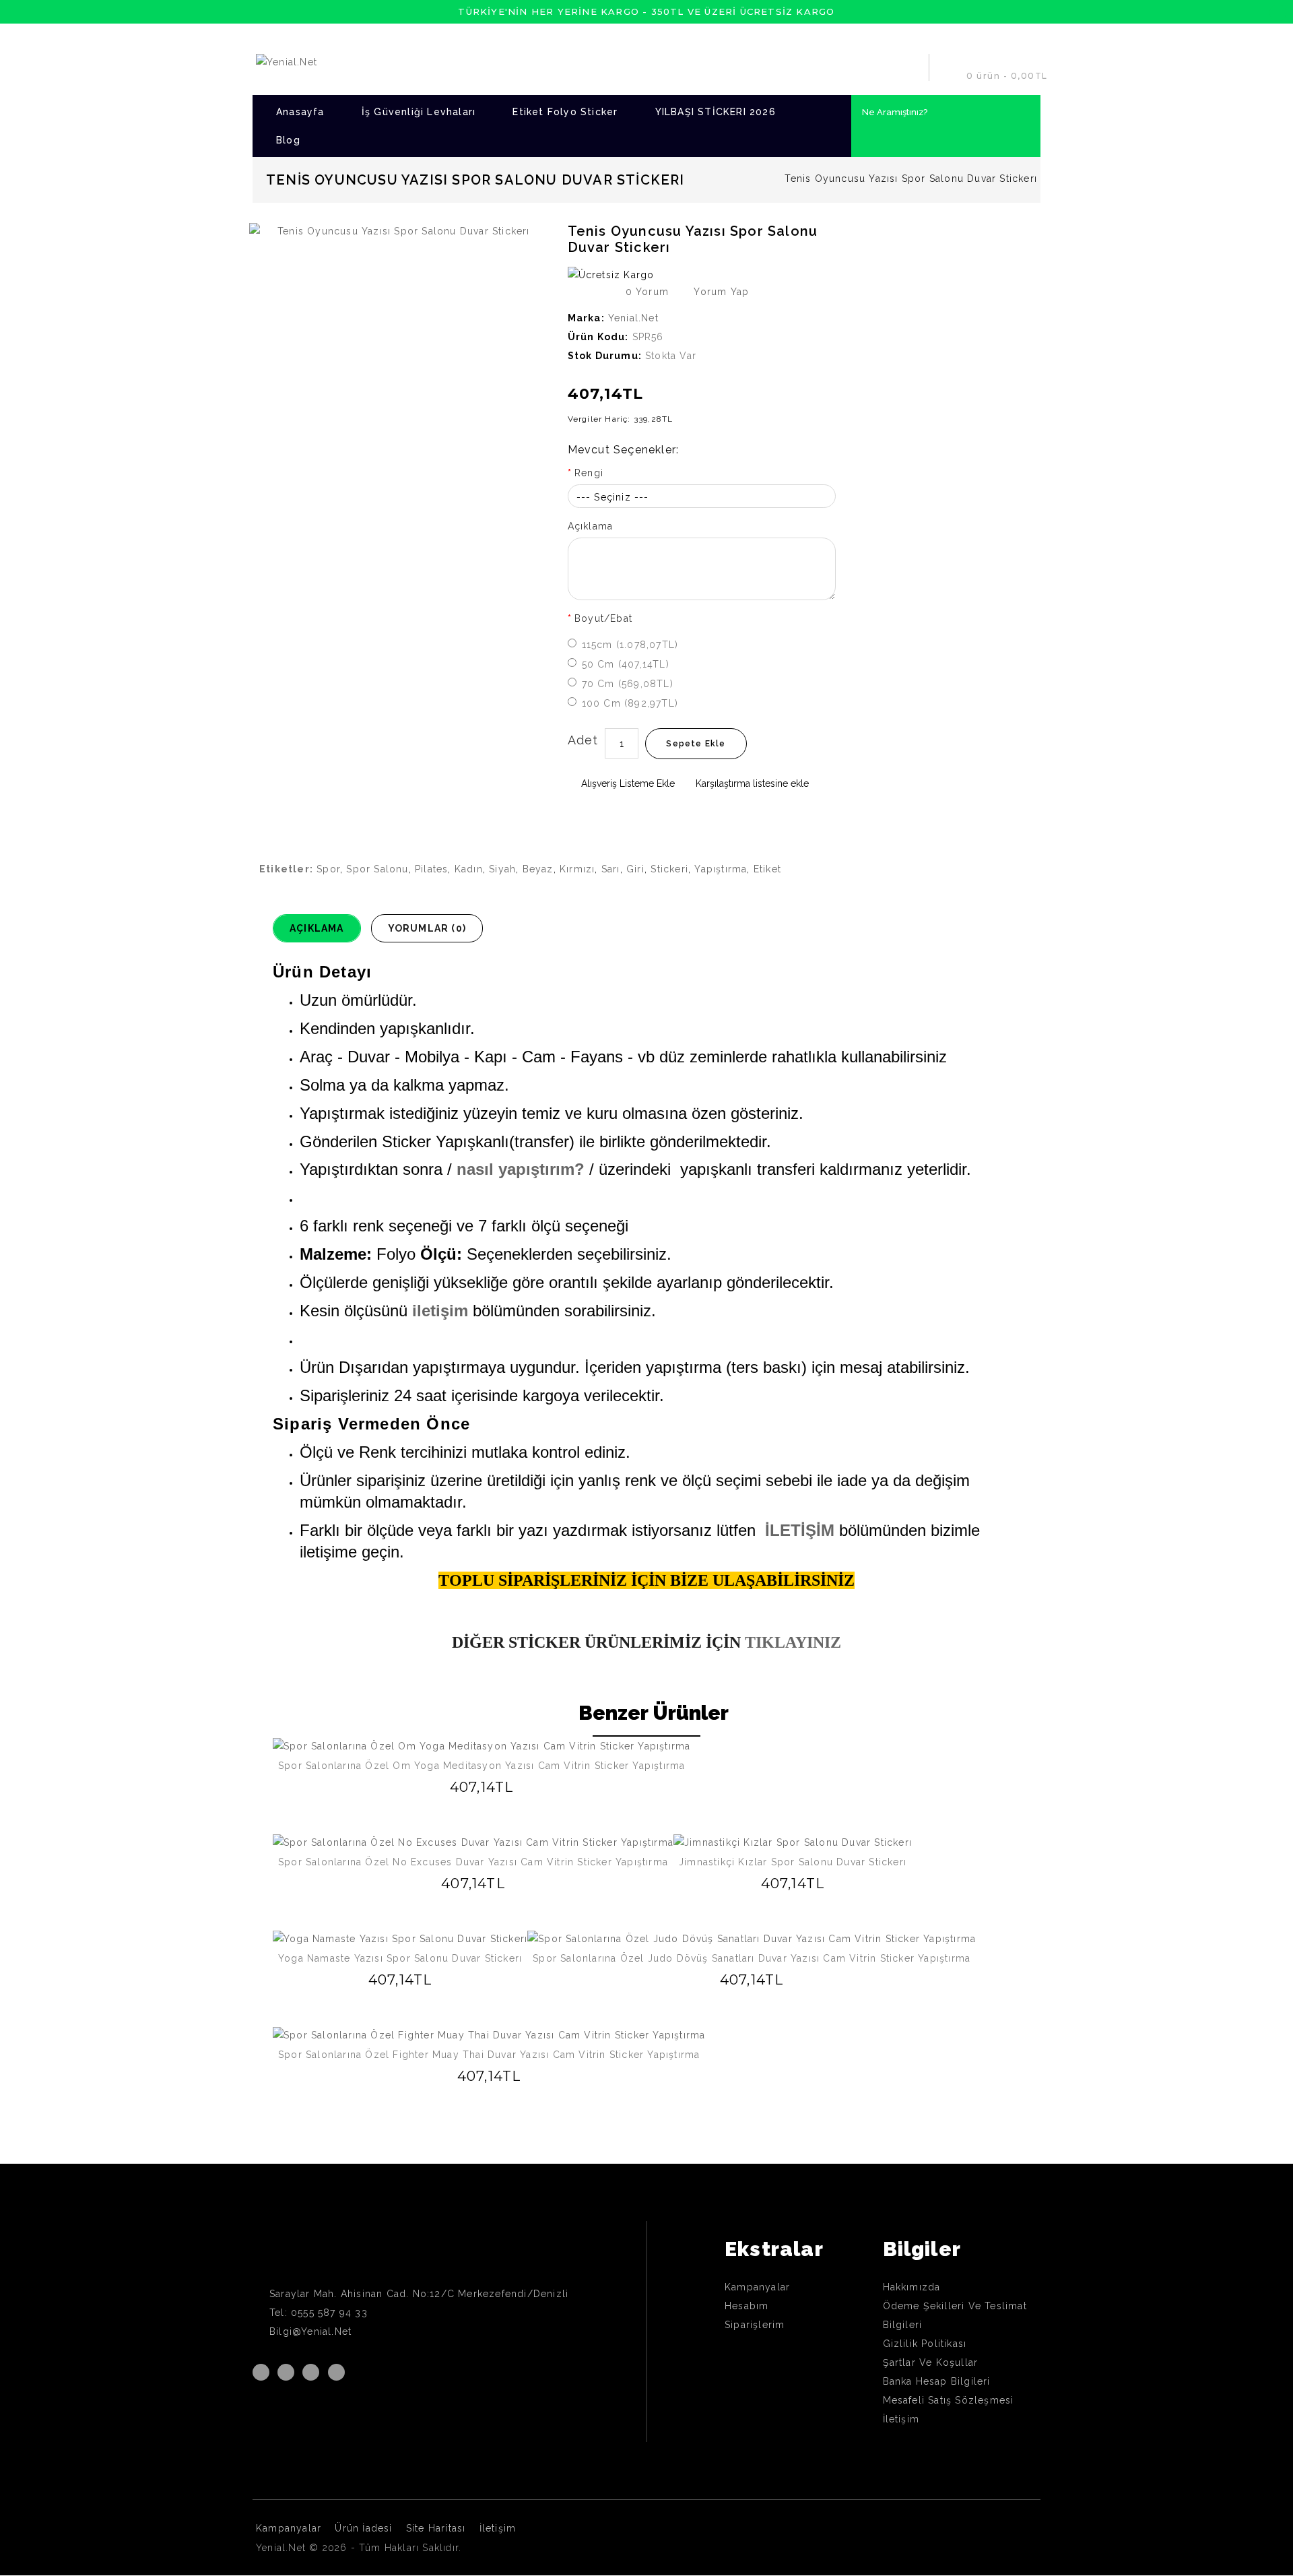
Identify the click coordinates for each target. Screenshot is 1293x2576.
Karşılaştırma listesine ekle (751, 783)
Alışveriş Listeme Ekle (627, 783)
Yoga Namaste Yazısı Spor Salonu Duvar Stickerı (400, 1958)
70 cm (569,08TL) (628, 684)
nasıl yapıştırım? (521, 1169)
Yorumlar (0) (427, 928)
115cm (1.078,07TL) (630, 645)
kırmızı (577, 869)
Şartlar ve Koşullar (931, 2362)
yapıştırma (721, 869)
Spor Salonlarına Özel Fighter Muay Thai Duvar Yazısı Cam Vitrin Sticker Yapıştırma (489, 2055)
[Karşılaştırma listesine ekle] (482, 1786)
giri (635, 869)
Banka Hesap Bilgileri (937, 2381)
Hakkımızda (912, 2287)
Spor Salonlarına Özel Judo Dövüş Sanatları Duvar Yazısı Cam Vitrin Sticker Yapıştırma (752, 1958)
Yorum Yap (720, 292)
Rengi (589, 473)
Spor (328, 869)
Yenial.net (633, 318)
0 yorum (647, 292)
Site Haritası (436, 2528)
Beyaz (538, 869)
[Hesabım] (913, 67)
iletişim (440, 1311)
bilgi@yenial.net (310, 2331)
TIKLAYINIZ (791, 1642)
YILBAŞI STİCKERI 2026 (716, 112)
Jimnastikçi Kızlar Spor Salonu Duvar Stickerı (793, 1862)
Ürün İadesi (363, 2528)
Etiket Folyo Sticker (565, 112)
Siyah (502, 869)
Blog (288, 140)
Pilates (431, 869)
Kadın (469, 869)
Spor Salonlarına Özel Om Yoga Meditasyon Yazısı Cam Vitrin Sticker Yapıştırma (482, 1766)
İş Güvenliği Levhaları (419, 112)
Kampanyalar (757, 2287)
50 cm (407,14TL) (626, 664)
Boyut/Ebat (603, 618)
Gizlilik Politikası (925, 2344)
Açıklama (591, 526)
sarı (611, 869)
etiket (767, 869)
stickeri (669, 869)
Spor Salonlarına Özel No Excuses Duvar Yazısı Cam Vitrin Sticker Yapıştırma (473, 1862)
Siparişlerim (755, 2325)
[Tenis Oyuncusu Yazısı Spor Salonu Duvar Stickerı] (398, 231)
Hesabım (747, 2306)
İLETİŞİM (800, 1530)
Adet (583, 740)
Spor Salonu (377, 869)
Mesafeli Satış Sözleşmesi (949, 2400)
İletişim (901, 2419)
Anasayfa (300, 112)
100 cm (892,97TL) (630, 703)
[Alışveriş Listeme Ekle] (462, 1787)
